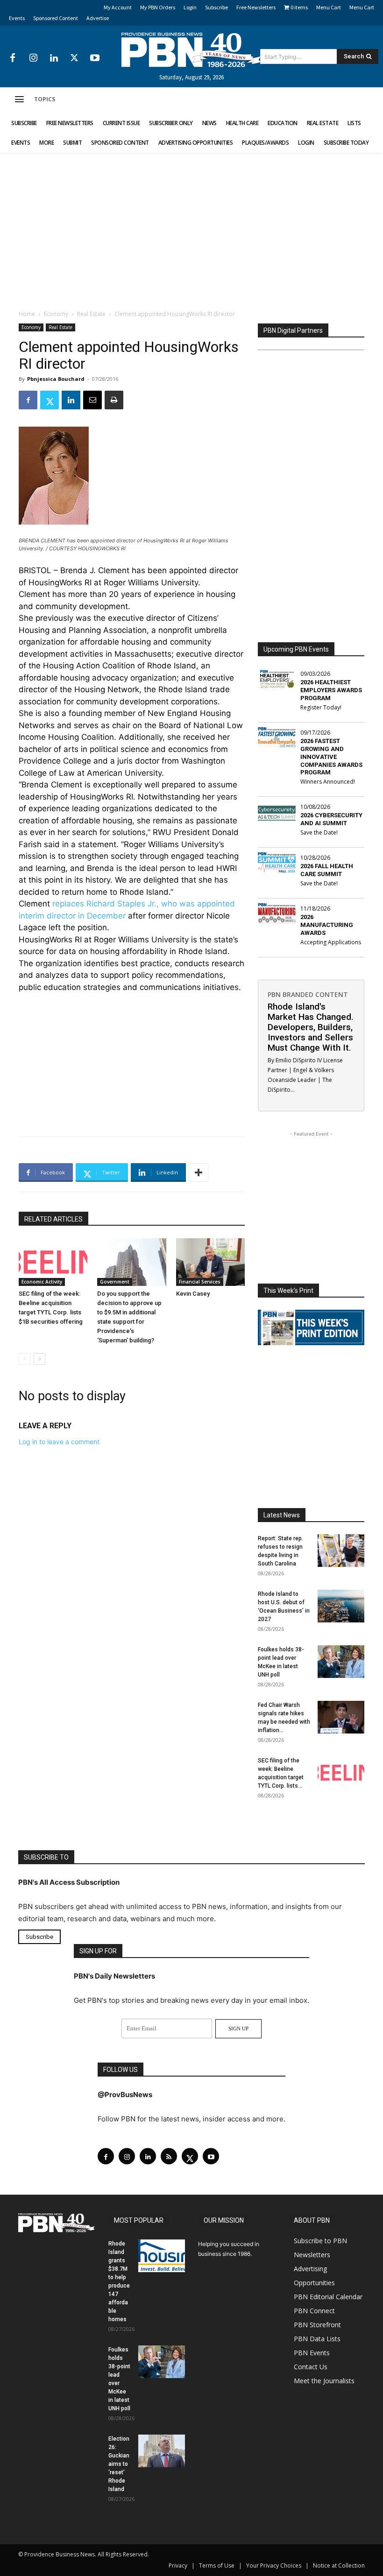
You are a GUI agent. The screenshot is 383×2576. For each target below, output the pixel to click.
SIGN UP (238, 2029)
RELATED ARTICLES (53, 1219)
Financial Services (200, 1282)
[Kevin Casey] (210, 1262)
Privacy (178, 2565)
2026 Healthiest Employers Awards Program (331, 690)
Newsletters (312, 2255)
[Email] (92, 400)
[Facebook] (13, 58)
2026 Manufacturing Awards (327, 925)
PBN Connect (314, 2311)
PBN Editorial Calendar (328, 2297)
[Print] (114, 400)
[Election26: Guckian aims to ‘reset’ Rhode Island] (162, 2451)
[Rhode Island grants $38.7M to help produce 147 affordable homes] (162, 2256)
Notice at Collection (339, 2565)
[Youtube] (95, 58)
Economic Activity (42, 1282)
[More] (199, 1172)
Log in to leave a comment (59, 1442)
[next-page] (39, 1359)
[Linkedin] (54, 58)
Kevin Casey (193, 1294)
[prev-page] (25, 1359)
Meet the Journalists (324, 2381)
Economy (56, 314)
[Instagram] (33, 58)
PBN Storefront (317, 2325)
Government (115, 1282)
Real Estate (91, 314)
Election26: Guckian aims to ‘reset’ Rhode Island (119, 2464)
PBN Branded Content (308, 994)
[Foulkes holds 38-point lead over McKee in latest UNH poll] (341, 1662)
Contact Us (311, 2367)
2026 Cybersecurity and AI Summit (331, 819)
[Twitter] (74, 58)
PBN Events (312, 2353)
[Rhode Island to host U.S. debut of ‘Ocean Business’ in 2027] (341, 1606)
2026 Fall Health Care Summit (327, 870)
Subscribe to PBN (320, 2241)
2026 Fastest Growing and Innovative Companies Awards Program (331, 757)
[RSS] (169, 2156)
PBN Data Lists (317, 2339)
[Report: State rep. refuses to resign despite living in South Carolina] (341, 1551)
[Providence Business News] (191, 50)
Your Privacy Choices (274, 2565)
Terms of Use (217, 2565)
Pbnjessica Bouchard (56, 379)
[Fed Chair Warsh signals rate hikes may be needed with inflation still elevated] (341, 1717)
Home (27, 314)
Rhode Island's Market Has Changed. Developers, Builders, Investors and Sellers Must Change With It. (311, 1027)
